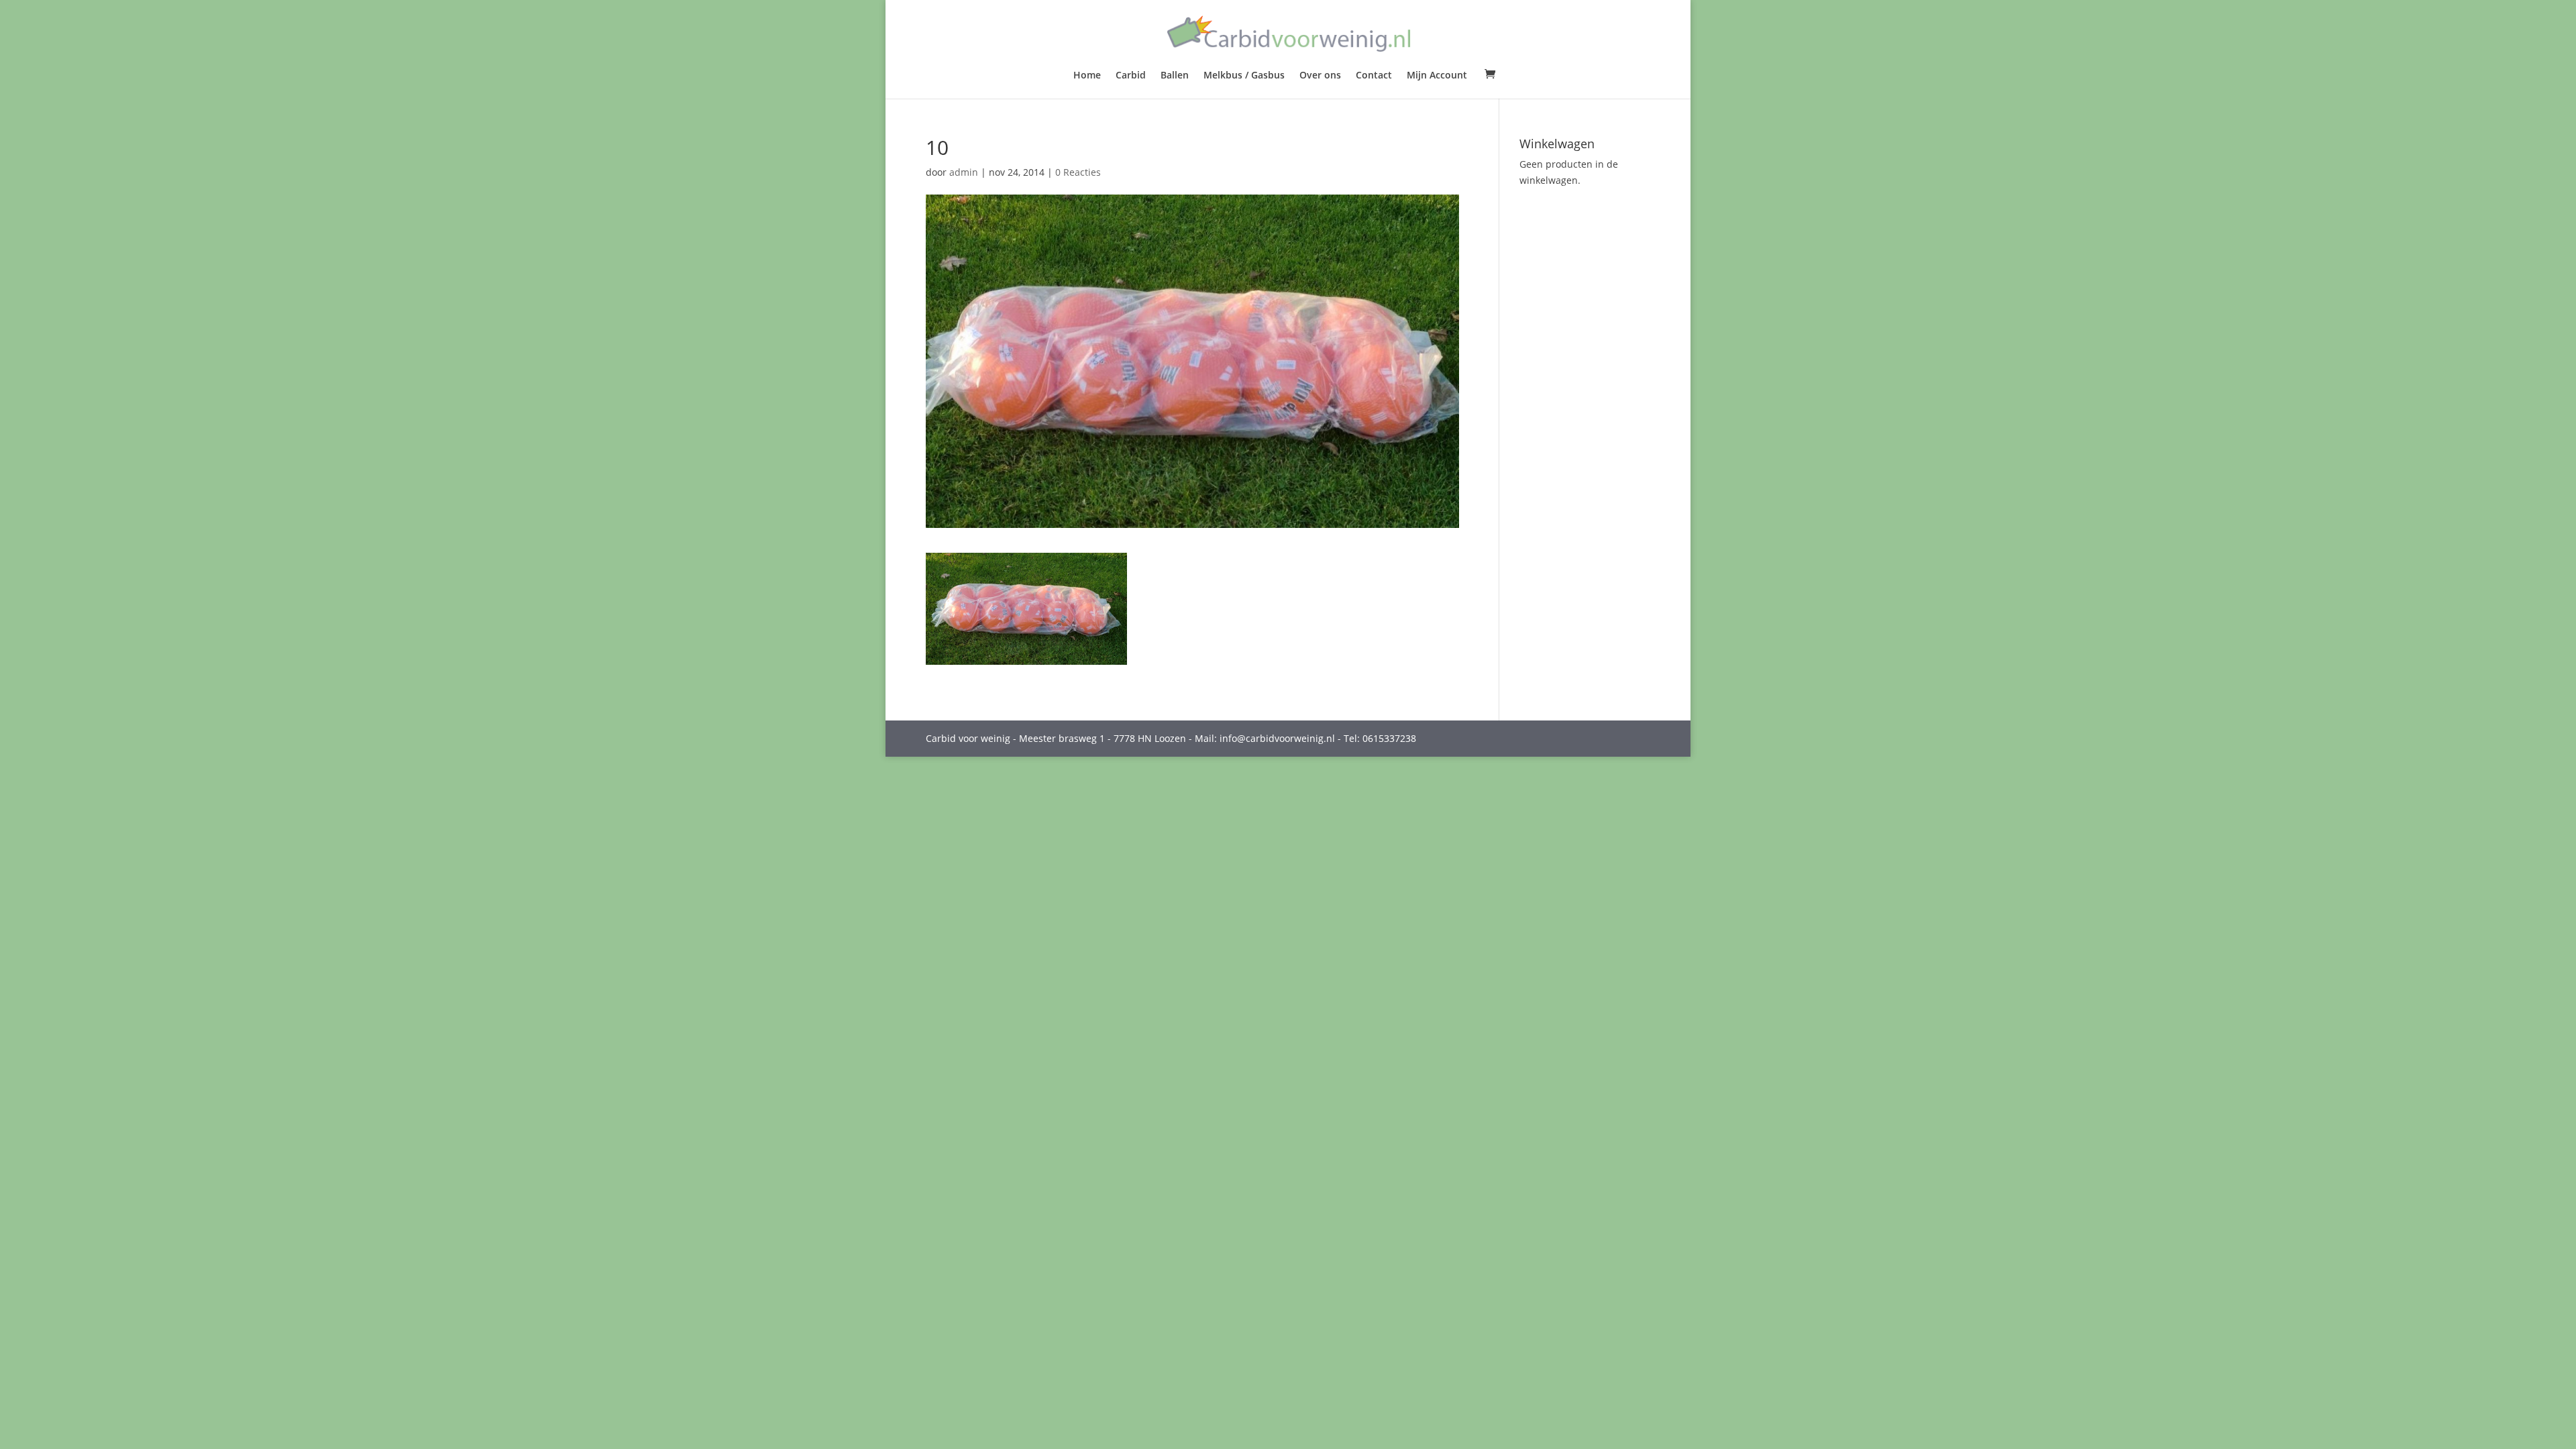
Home (1087, 76)
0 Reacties (1078, 172)
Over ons (1320, 76)
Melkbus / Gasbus (1244, 76)
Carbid (1131, 76)
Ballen (1175, 76)
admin (964, 172)
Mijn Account (1437, 76)
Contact (1374, 76)
